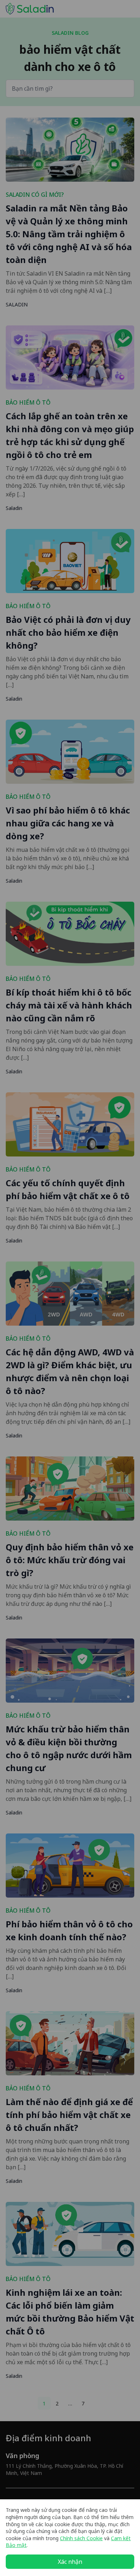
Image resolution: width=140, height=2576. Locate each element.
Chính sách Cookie (81, 2538)
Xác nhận (70, 2562)
